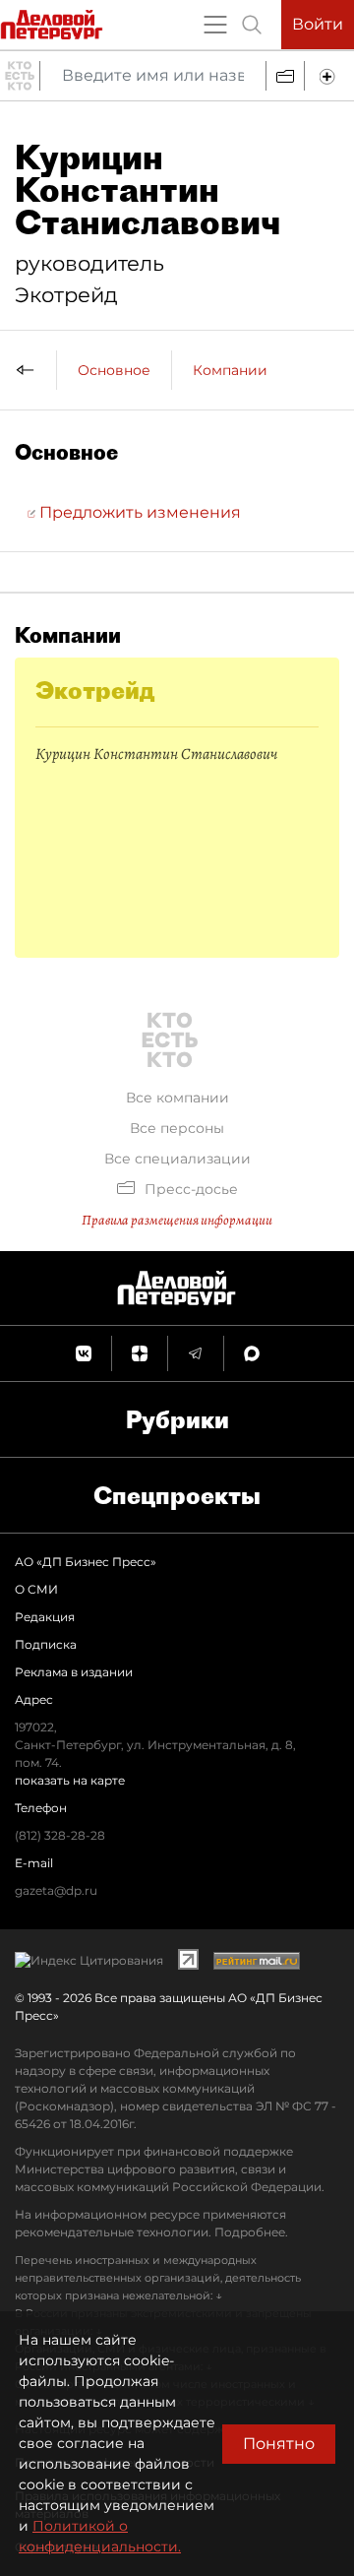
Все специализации (177, 1159)
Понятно (279, 2444)
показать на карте (70, 1780)
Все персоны (177, 1128)
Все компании (177, 1098)
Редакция (45, 1617)
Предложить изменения (138, 512)
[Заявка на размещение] (329, 76)
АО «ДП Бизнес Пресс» (86, 1562)
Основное (114, 370)
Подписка (46, 1644)
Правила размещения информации (177, 1220)
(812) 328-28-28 (60, 1835)
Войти (318, 24)
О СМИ (36, 1589)
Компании (230, 370)
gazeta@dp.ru (56, 1890)
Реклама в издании (74, 1672)
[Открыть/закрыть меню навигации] (215, 25)
